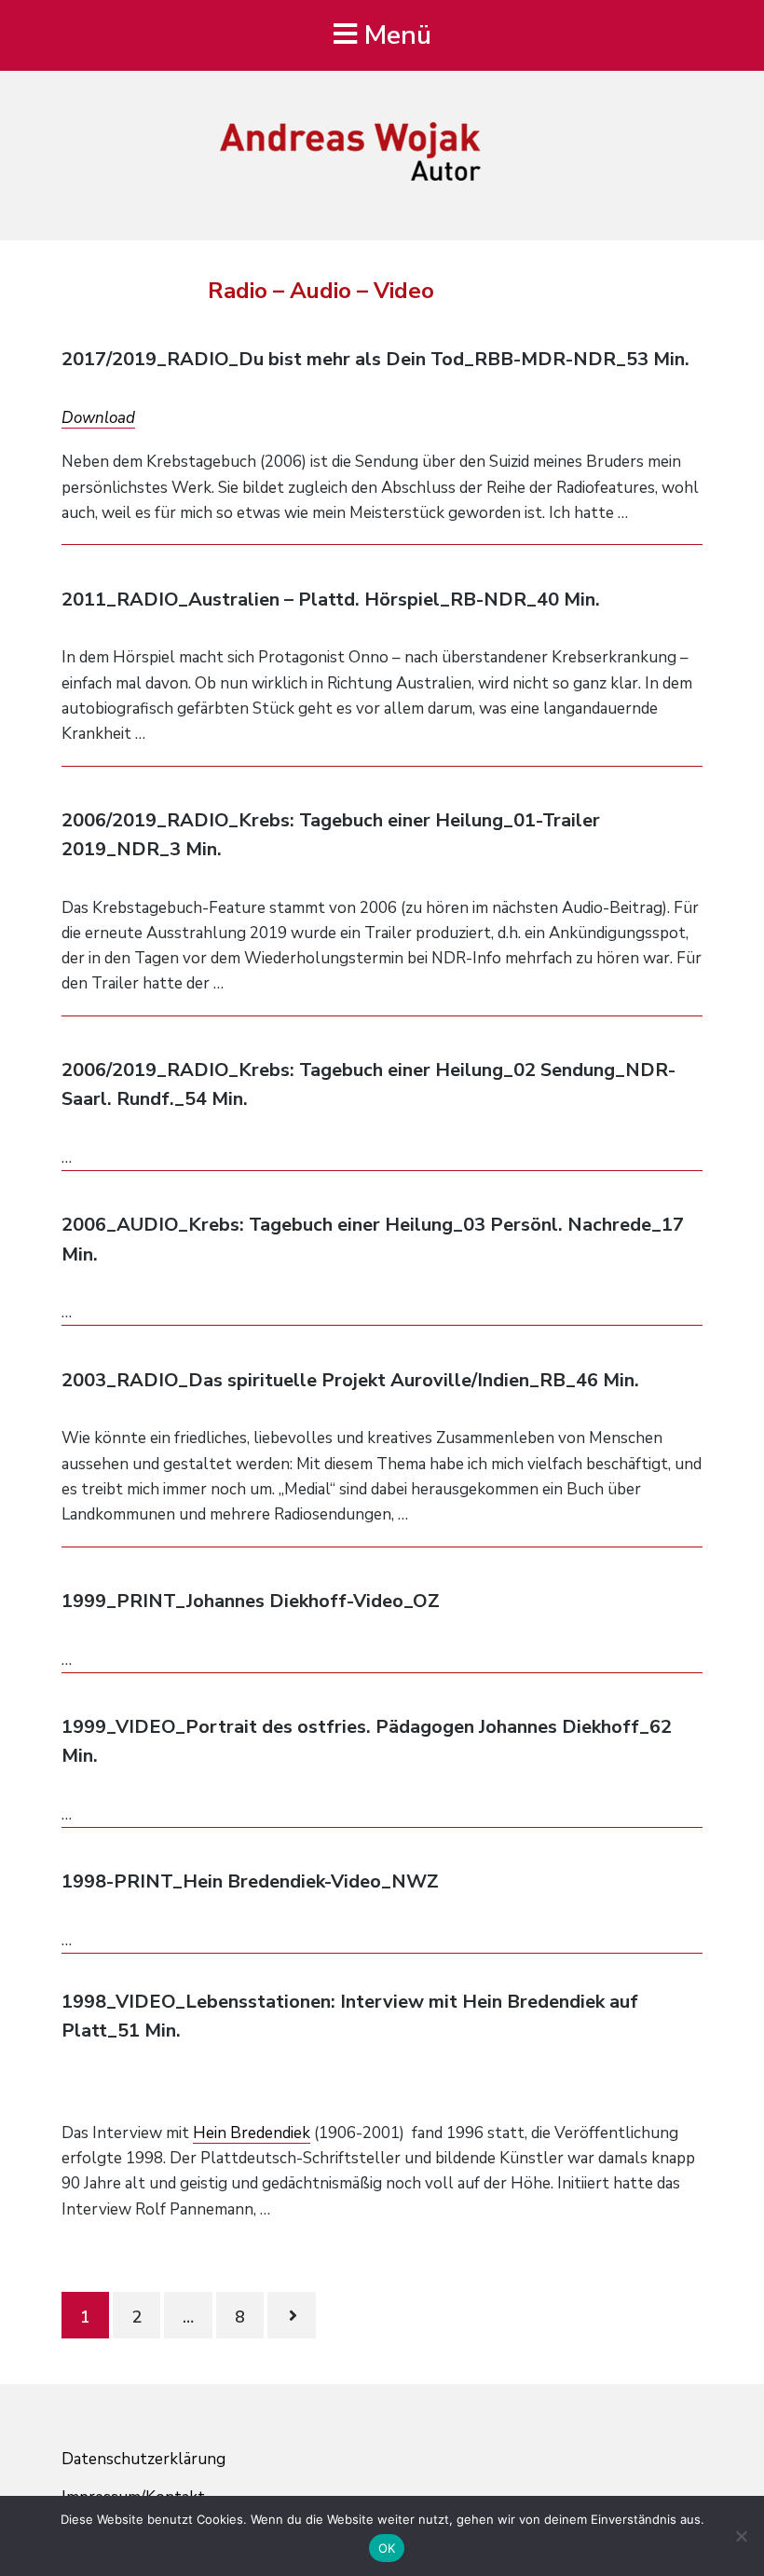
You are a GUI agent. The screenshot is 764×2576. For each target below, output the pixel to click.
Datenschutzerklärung (143, 2459)
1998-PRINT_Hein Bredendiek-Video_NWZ (250, 1881)
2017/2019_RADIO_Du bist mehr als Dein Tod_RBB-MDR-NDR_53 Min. (375, 359)
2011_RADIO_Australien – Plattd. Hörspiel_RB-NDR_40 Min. (331, 600)
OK (387, 2548)
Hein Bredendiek (252, 2133)
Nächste (292, 2315)
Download (98, 418)
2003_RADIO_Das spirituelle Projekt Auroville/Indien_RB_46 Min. (350, 1380)
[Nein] (741, 2536)
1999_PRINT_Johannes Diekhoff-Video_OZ (251, 1601)
